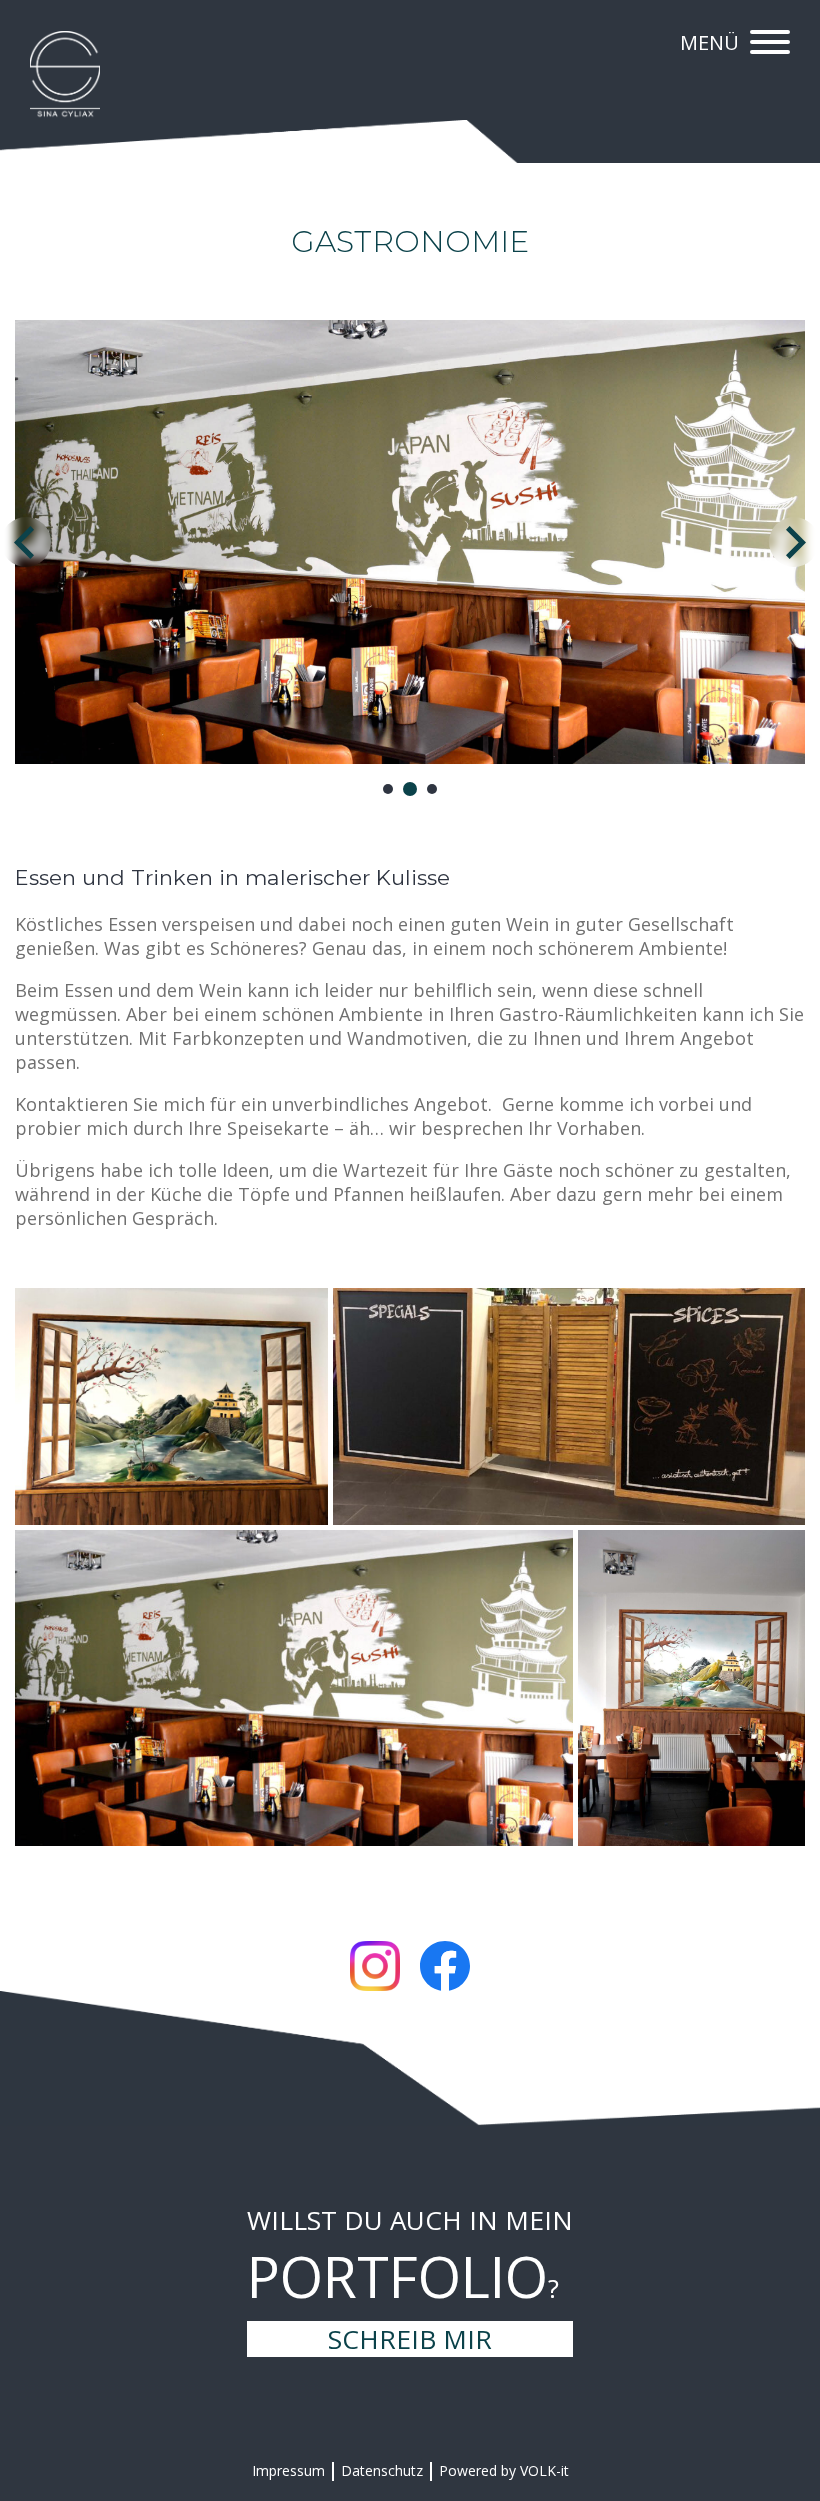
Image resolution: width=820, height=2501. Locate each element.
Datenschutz (382, 2470)
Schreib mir (410, 2339)
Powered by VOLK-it (504, 2470)
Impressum (288, 2470)
